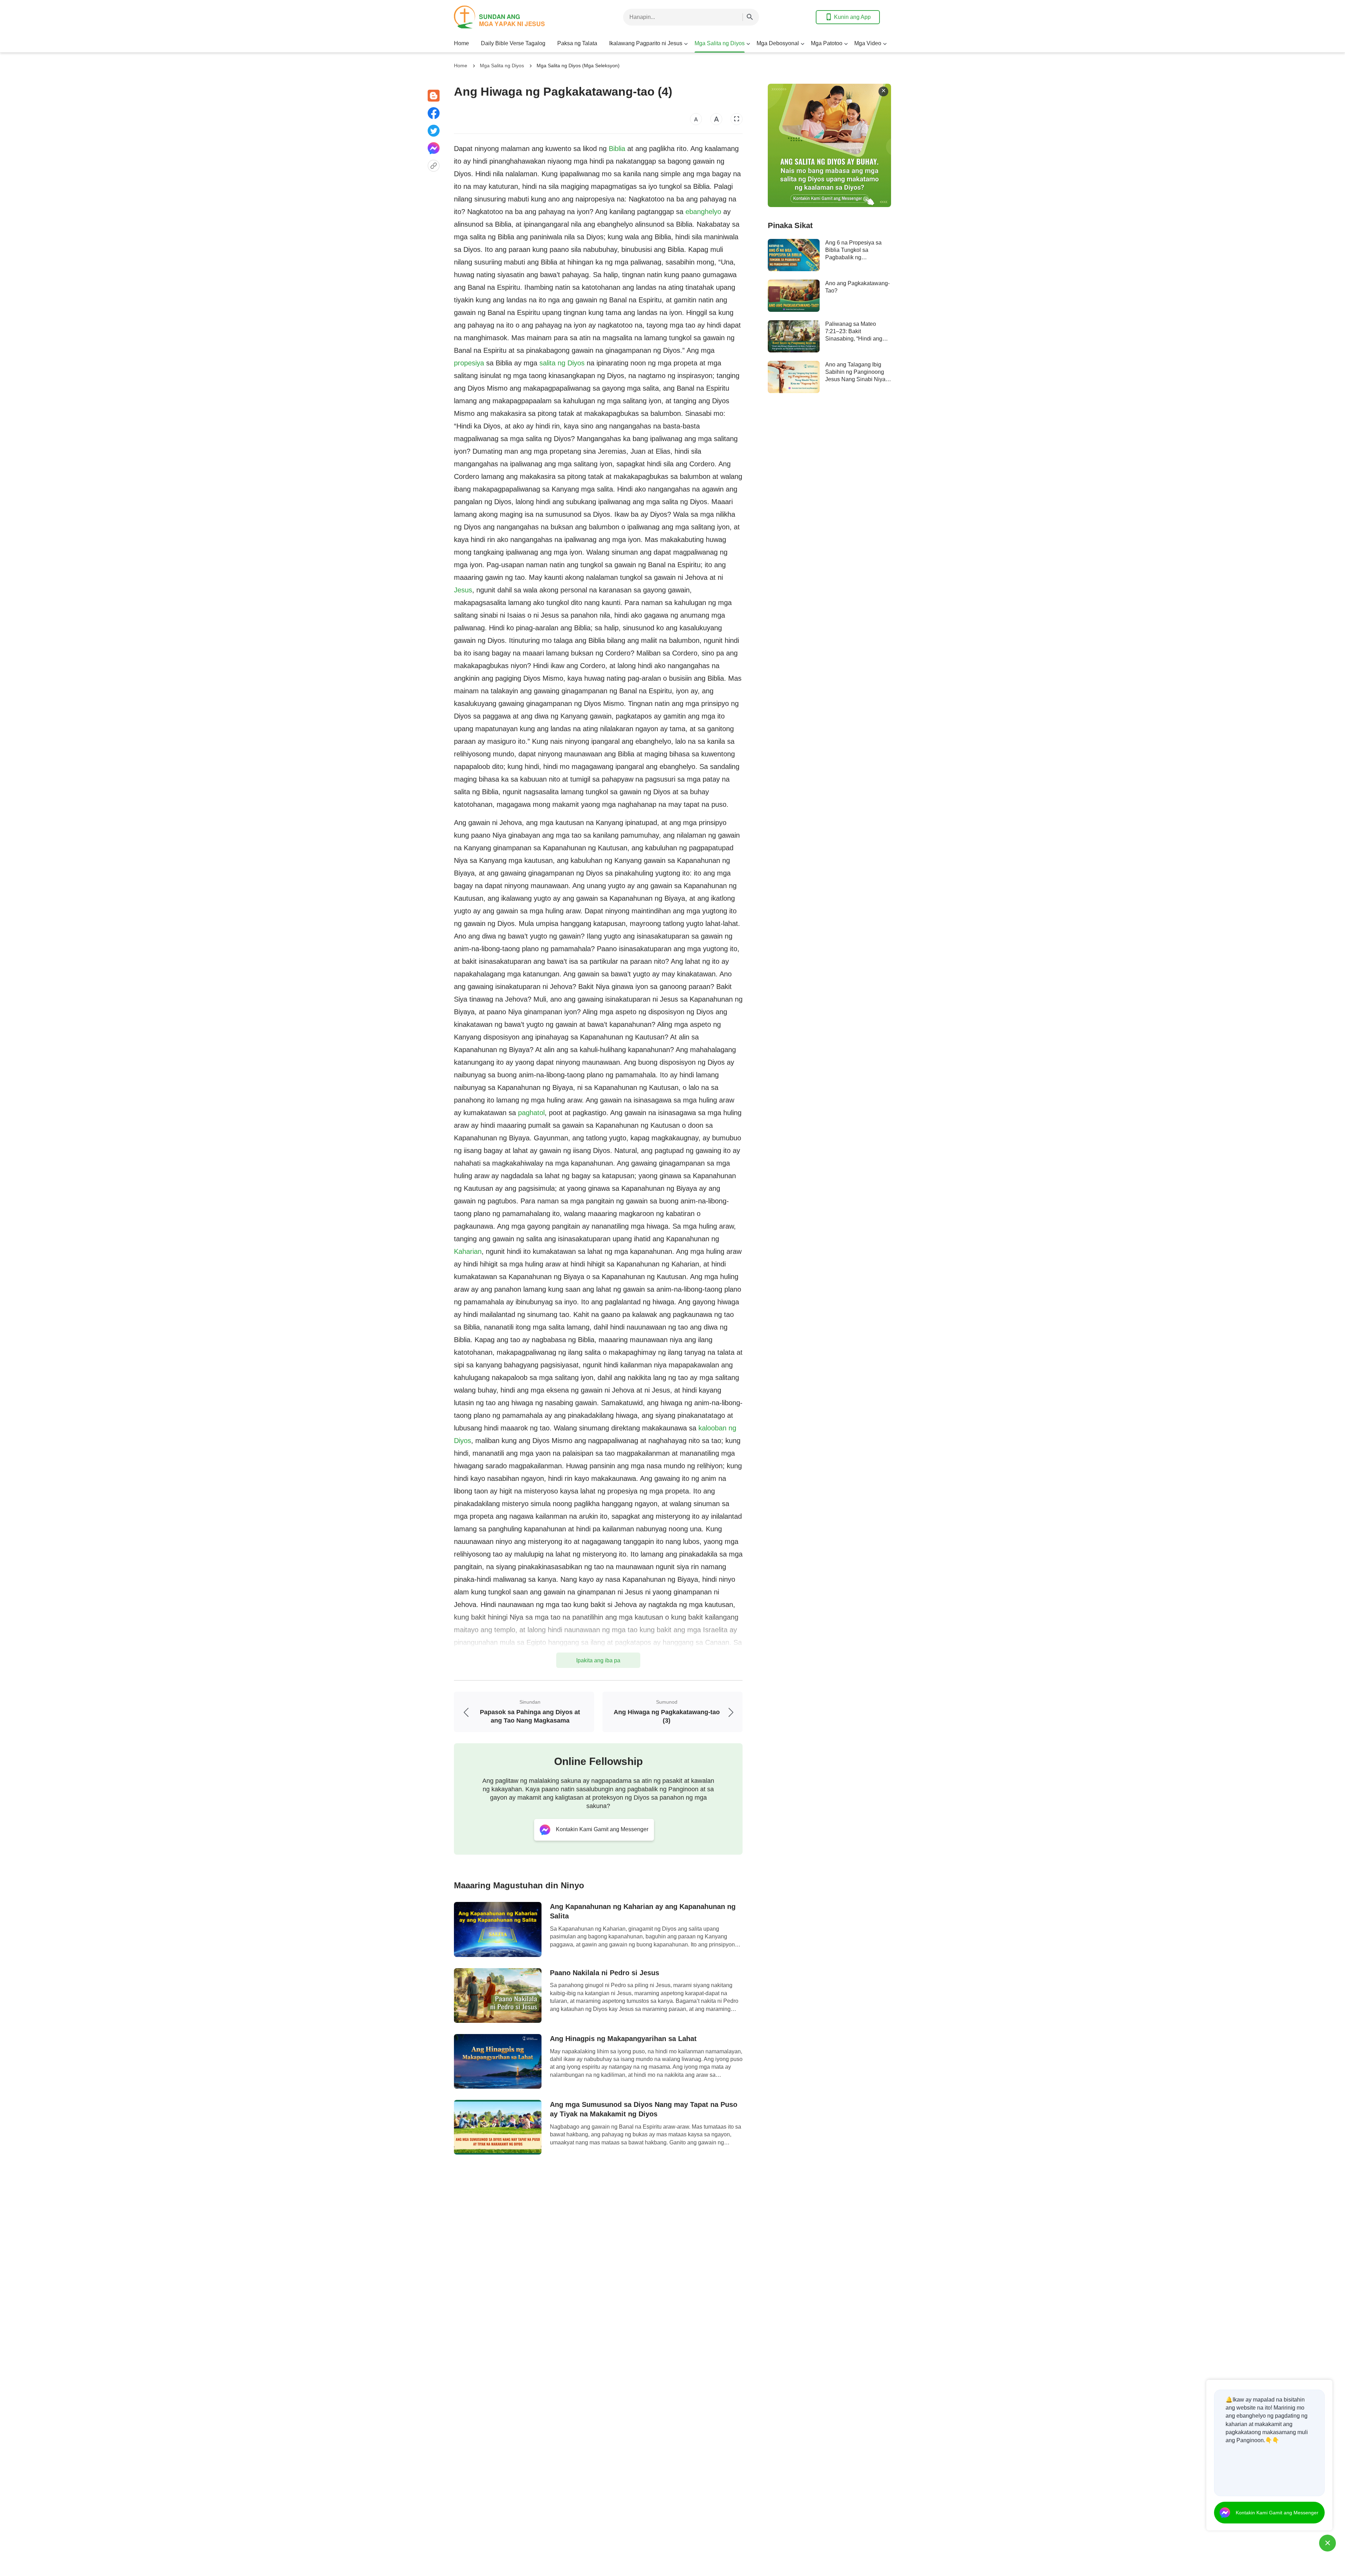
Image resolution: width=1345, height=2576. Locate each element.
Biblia (617, 149)
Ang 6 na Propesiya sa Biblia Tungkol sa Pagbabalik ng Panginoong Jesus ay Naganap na (853, 257)
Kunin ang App (852, 17)
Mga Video (868, 43)
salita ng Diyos (562, 363)
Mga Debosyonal (778, 43)
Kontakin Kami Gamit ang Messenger (1277, 2513)
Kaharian (468, 1251)
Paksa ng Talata (577, 43)
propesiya (469, 363)
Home (461, 43)
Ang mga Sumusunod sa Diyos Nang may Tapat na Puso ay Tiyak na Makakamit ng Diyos (644, 2109)
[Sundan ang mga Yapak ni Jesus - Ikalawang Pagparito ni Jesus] (510, 17)
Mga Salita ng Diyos (720, 43)
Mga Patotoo (827, 43)
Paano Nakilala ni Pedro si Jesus (605, 1973)
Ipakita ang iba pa (598, 1660)
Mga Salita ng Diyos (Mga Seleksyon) (578, 66)
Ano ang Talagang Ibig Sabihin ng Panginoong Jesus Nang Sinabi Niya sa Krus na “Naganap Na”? (855, 379)
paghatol (531, 1113)
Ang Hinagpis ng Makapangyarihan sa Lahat (623, 2039)
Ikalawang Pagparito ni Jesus (646, 43)
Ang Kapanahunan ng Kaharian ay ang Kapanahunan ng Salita (643, 1911)
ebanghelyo (703, 212)
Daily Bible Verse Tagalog (513, 43)
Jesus (463, 590)
